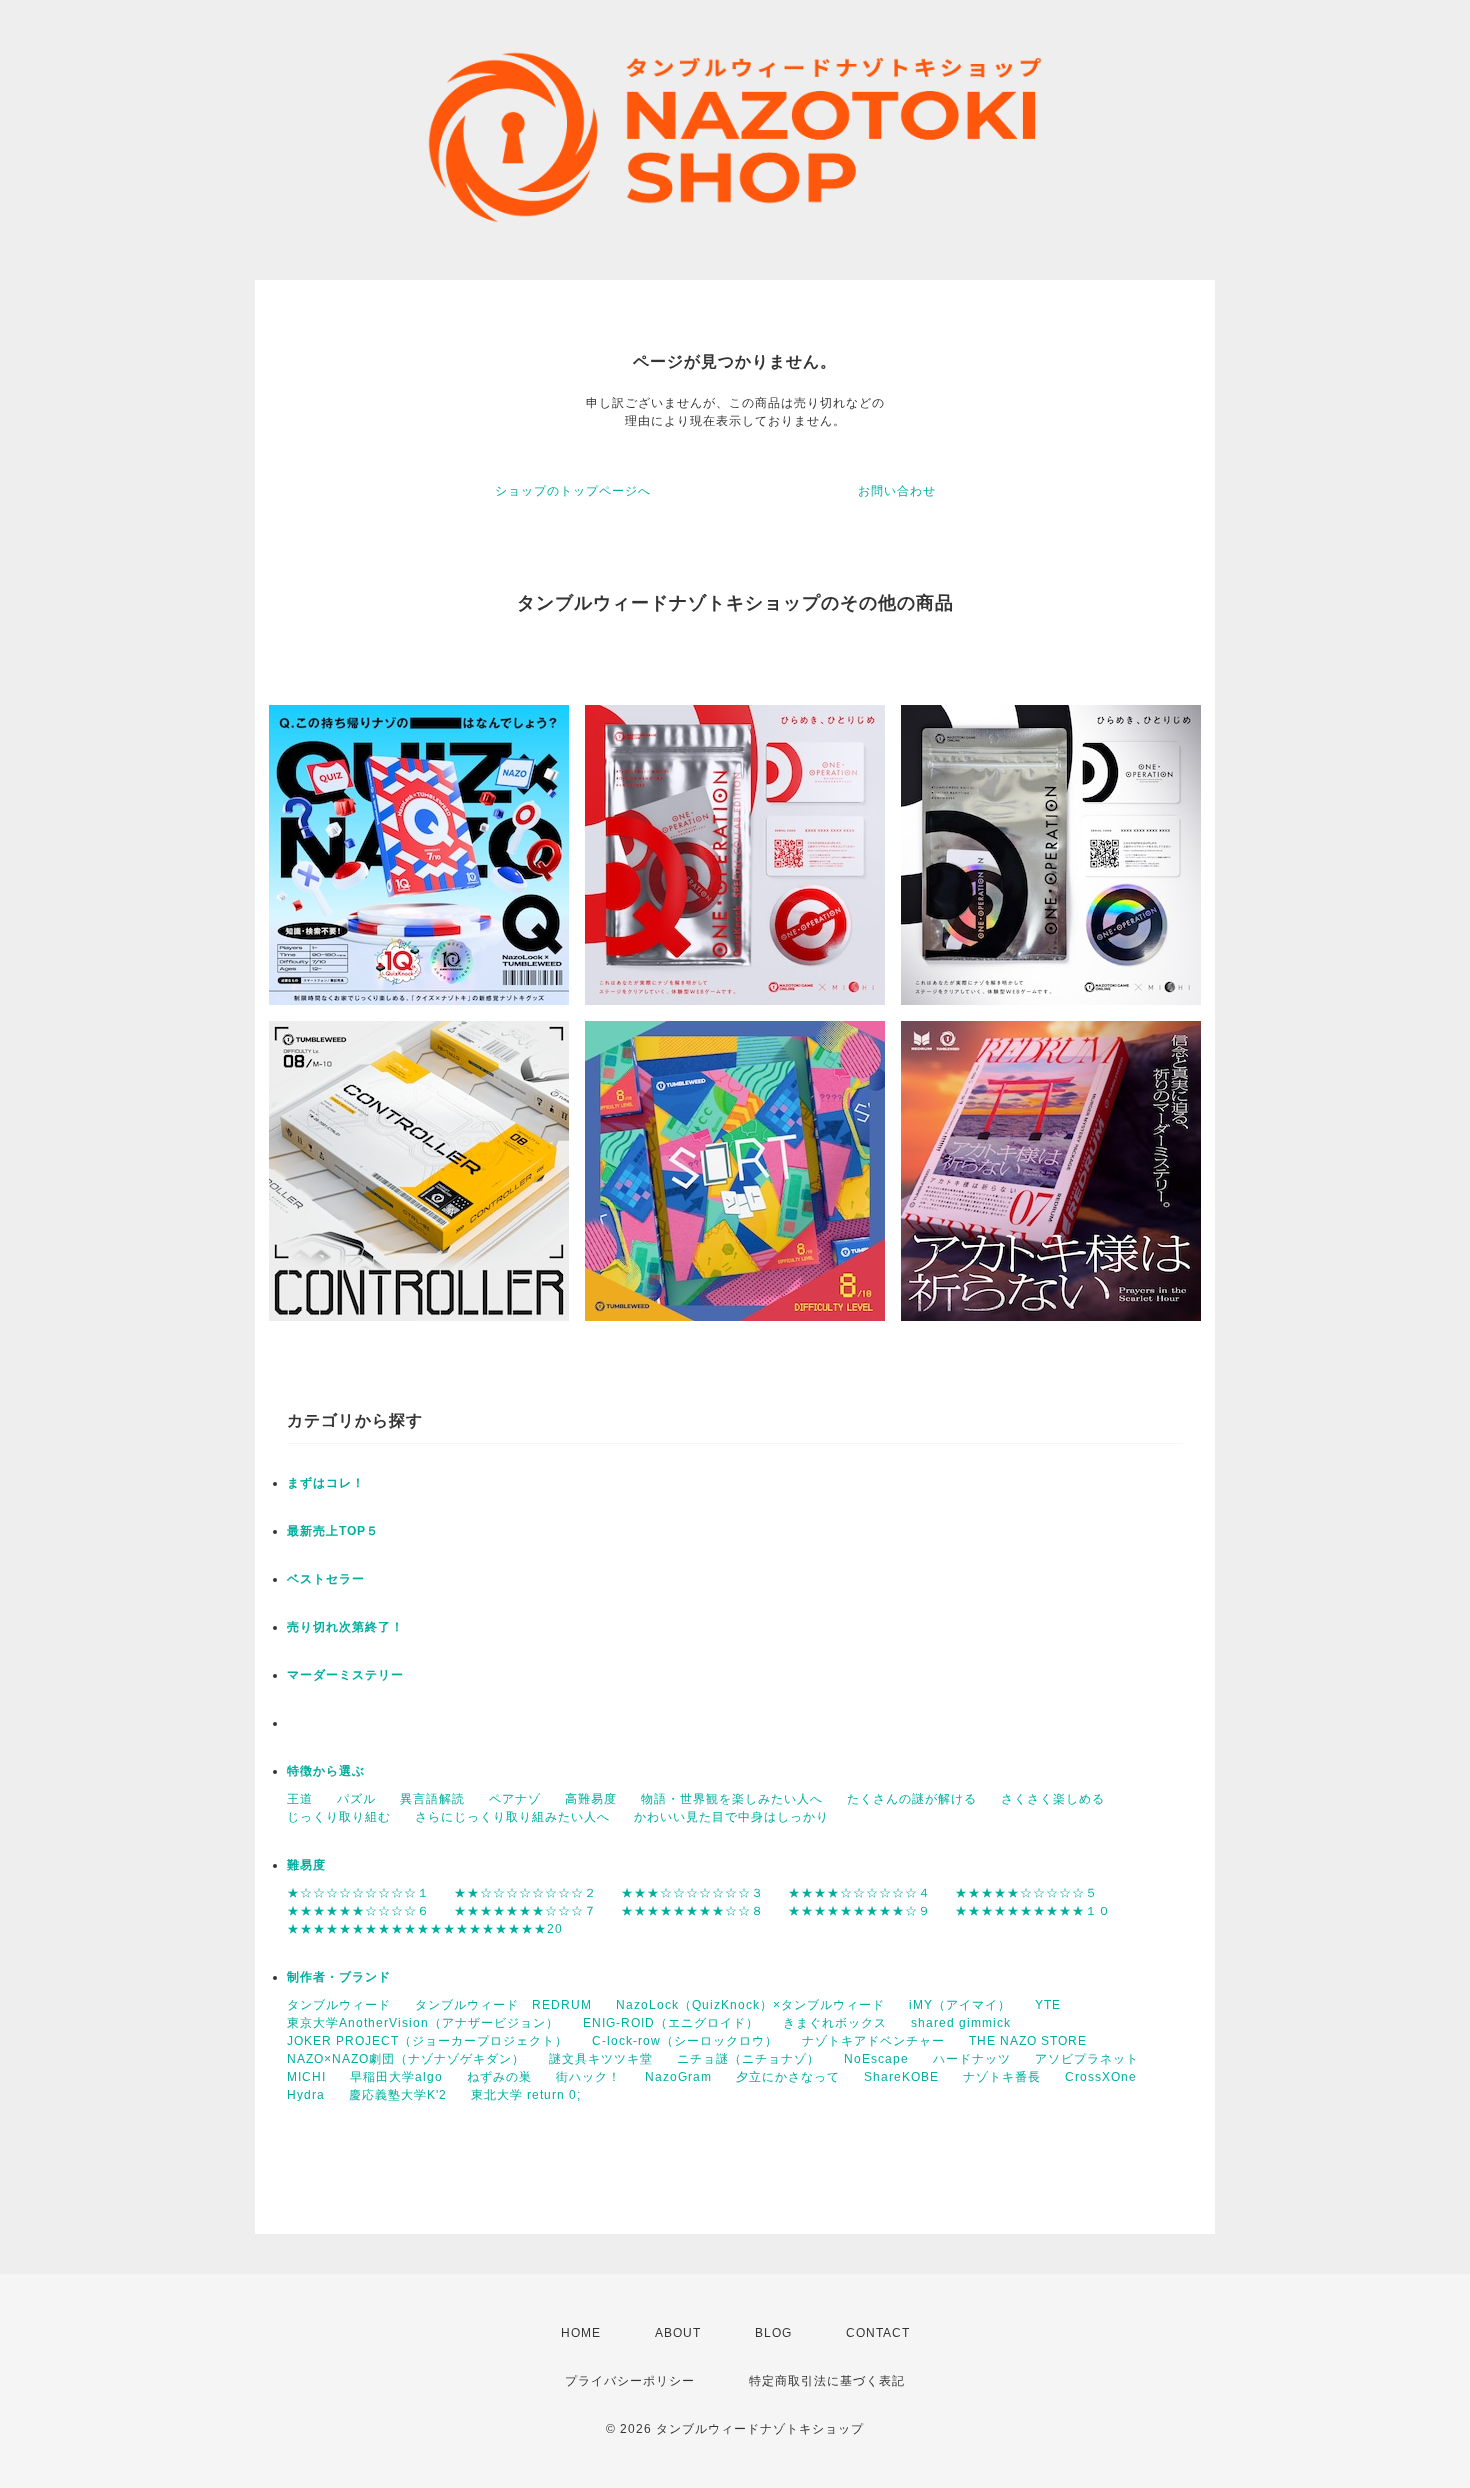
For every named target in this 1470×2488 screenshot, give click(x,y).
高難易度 (591, 1799)
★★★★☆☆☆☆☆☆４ (859, 1893)
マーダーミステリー (345, 1675)
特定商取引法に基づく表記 (827, 2381)
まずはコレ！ (326, 1483)
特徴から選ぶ (326, 1771)
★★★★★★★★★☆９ (859, 1911)
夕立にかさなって (788, 2077)
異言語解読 (432, 1799)
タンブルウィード (339, 2005)
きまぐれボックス (835, 2023)
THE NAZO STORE (1028, 2041)
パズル (356, 1799)
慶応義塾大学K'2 (398, 2095)
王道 (300, 1799)
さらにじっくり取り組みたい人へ (512, 1817)
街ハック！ (588, 2077)
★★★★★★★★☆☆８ (692, 1911)
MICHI (306, 2077)
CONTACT (878, 2333)
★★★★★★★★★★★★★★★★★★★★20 (425, 1929)
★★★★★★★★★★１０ (1033, 1911)
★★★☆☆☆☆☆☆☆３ (692, 1893)
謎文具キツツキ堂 (601, 2059)
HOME (581, 2333)
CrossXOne (1101, 2077)
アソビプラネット (1087, 2059)
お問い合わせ (897, 491)
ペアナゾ (515, 1799)
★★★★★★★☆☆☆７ (525, 1911)
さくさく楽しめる (1053, 1799)
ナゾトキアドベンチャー (873, 2041)
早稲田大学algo (396, 2077)
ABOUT (678, 2333)
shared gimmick (961, 2023)
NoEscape (876, 2059)
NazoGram (678, 2077)
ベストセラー (326, 1579)
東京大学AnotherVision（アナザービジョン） (423, 2023)
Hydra (306, 2095)
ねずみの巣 (499, 2077)
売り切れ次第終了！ (345, 1627)
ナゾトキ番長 (1002, 2077)
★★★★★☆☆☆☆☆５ (1026, 1893)
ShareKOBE (901, 2077)
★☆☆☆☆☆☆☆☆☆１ (358, 1893)
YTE (1048, 2005)
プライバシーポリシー (630, 2381)
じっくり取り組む (339, 1817)
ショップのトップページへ (573, 491)
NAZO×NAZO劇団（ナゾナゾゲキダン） (406, 2059)
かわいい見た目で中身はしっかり (731, 1817)
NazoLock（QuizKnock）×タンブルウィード (750, 2005)
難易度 (306, 1865)
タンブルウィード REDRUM (503, 2005)
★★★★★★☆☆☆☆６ (358, 1911)
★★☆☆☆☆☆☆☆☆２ (525, 1893)
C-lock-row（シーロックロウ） (685, 2041)
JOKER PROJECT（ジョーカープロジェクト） (427, 2041)
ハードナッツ (972, 2059)
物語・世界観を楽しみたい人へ (732, 1799)
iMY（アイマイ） (960, 2005)
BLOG (773, 2333)
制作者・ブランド (339, 1977)
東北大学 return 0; (526, 2095)
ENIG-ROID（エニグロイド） (671, 2023)
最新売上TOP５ (333, 1531)
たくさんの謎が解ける (912, 1799)
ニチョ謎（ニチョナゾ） (748, 2059)
